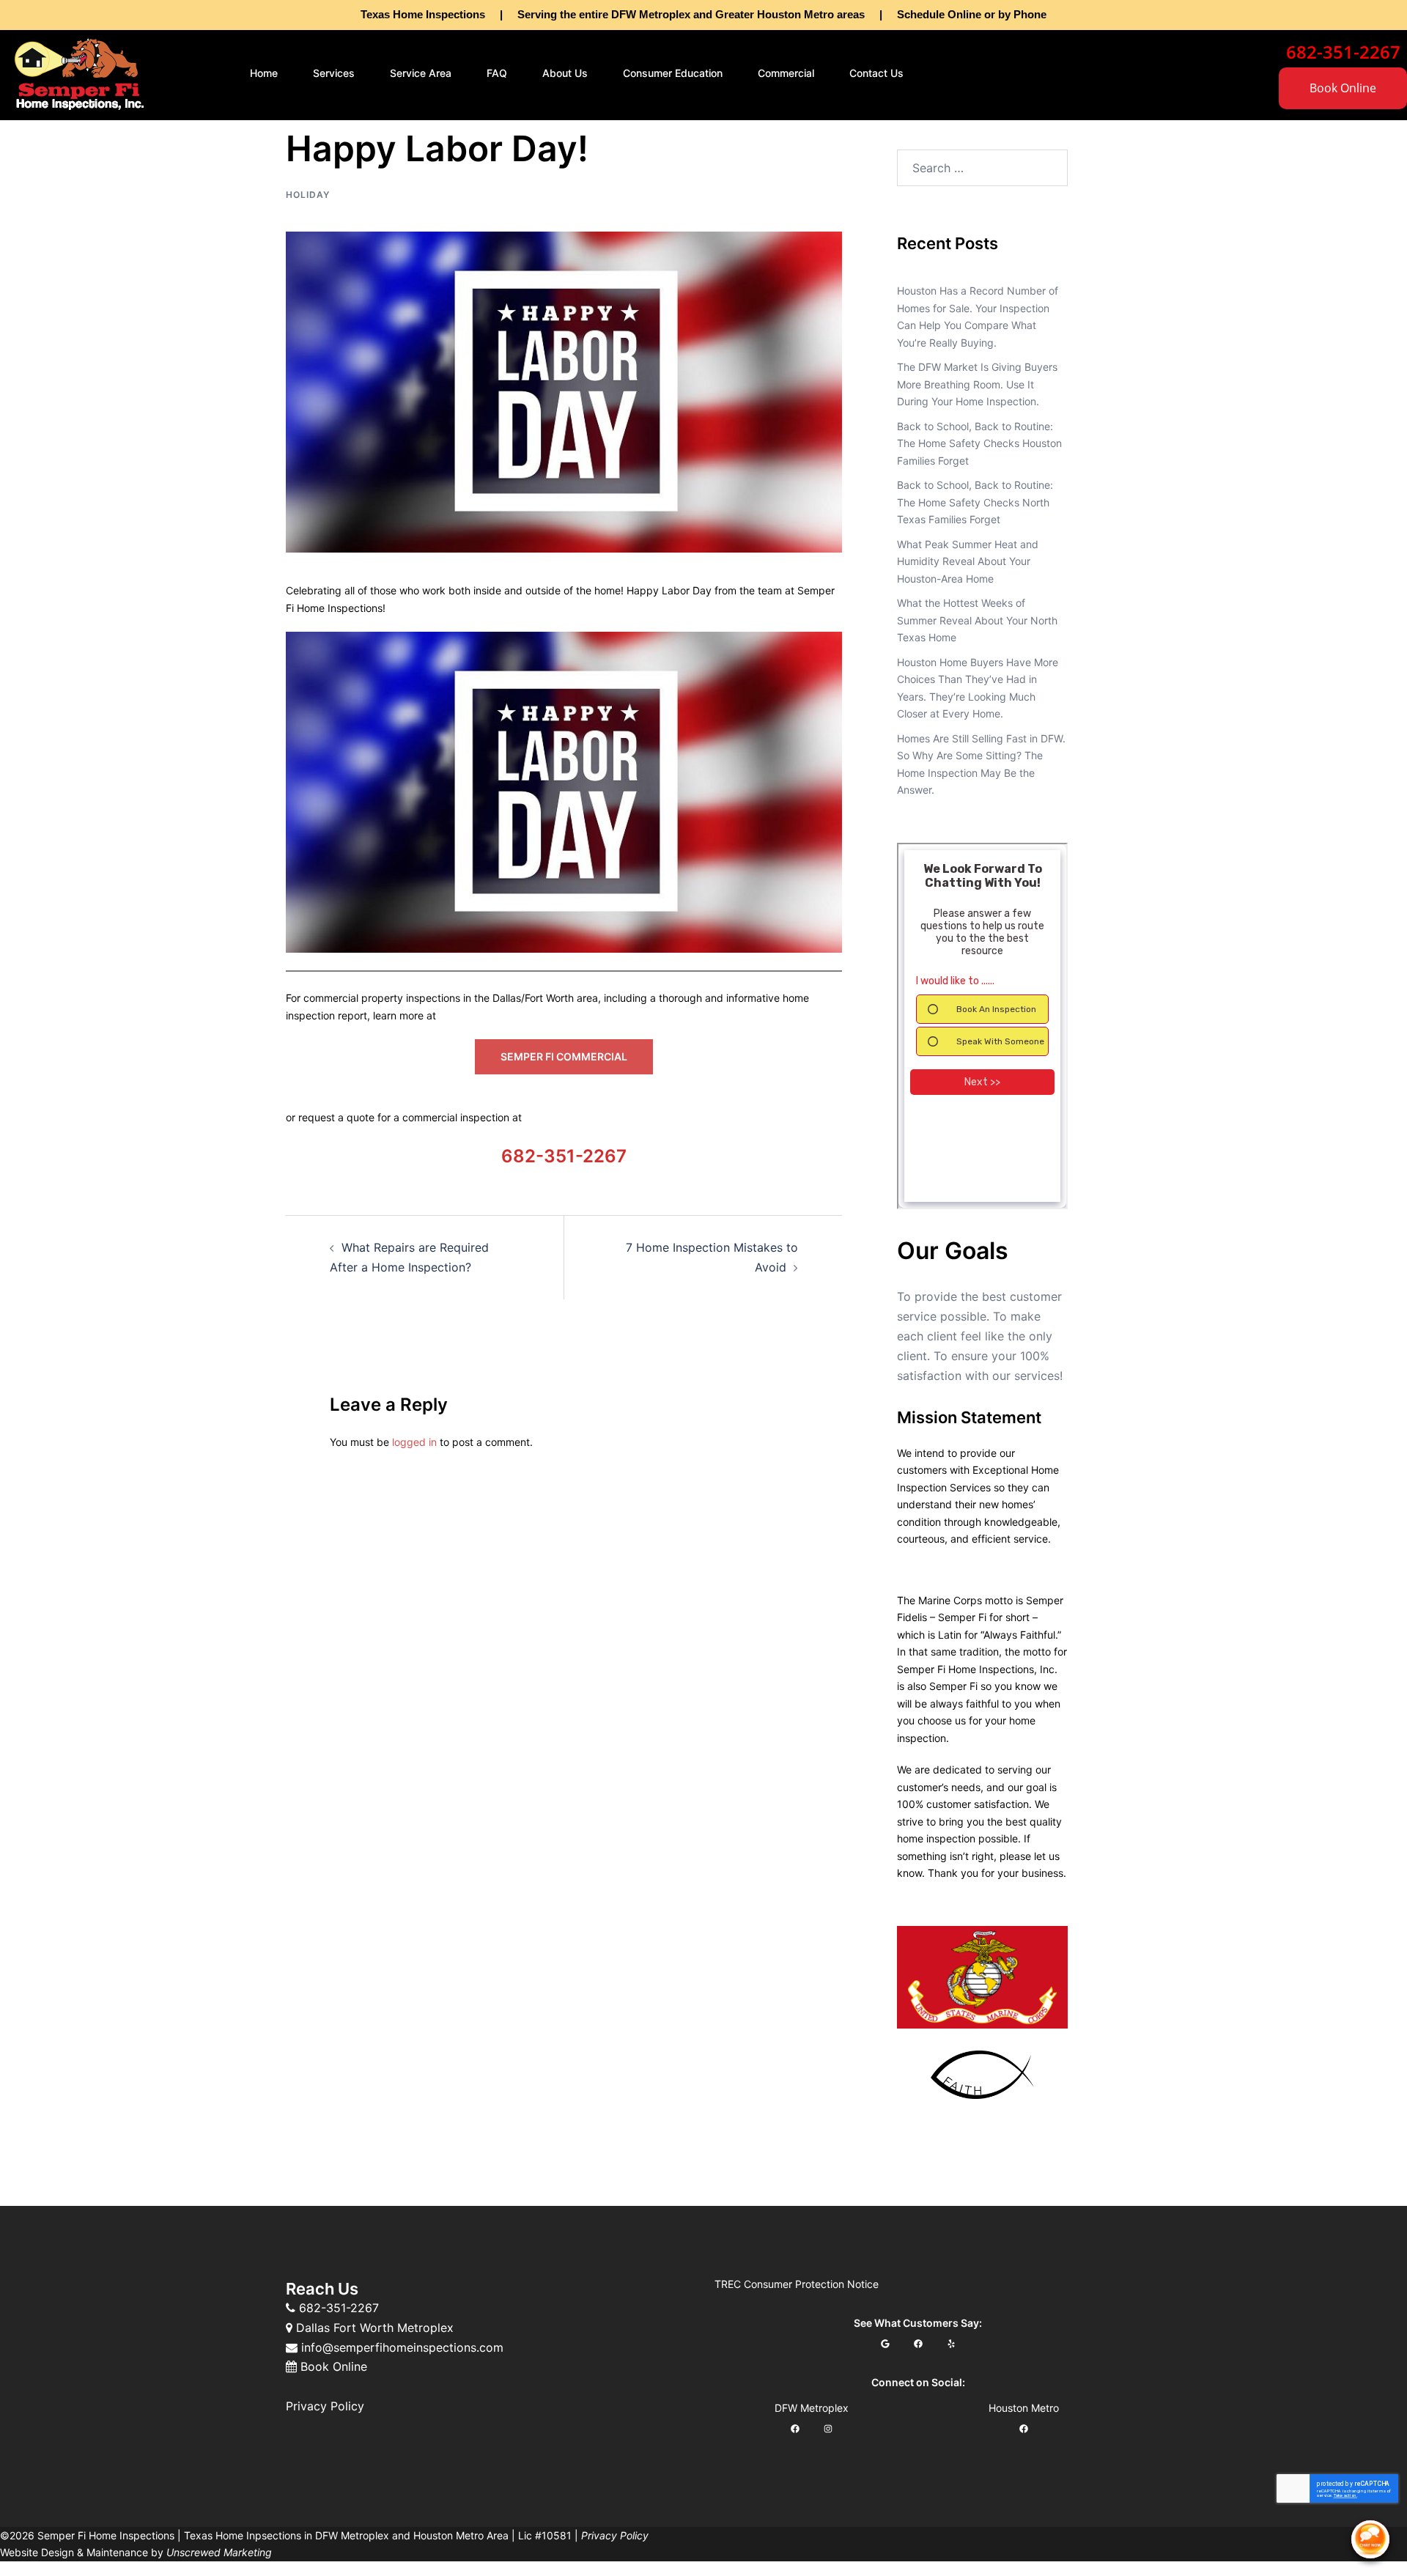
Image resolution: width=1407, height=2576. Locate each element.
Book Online (1343, 88)
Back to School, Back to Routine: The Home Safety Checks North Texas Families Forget (975, 502)
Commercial (786, 73)
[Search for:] (982, 168)
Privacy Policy (325, 2406)
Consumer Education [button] (673, 73)
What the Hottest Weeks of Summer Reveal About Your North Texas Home (977, 620)
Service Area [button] (421, 73)
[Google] (885, 2344)
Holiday (308, 195)
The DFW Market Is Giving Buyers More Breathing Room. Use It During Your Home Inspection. (977, 384)
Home (264, 73)
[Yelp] (951, 2344)
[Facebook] (918, 2344)
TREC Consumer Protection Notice (797, 2284)
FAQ (497, 73)
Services (334, 73)
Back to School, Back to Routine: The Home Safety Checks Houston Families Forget (979, 443)
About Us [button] (565, 73)
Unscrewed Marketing (219, 2552)
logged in (414, 1442)
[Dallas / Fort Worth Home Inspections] (79, 72)
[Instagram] (828, 2429)
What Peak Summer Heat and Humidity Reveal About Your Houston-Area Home (968, 561)
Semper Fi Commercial (564, 1056)
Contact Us (876, 73)
